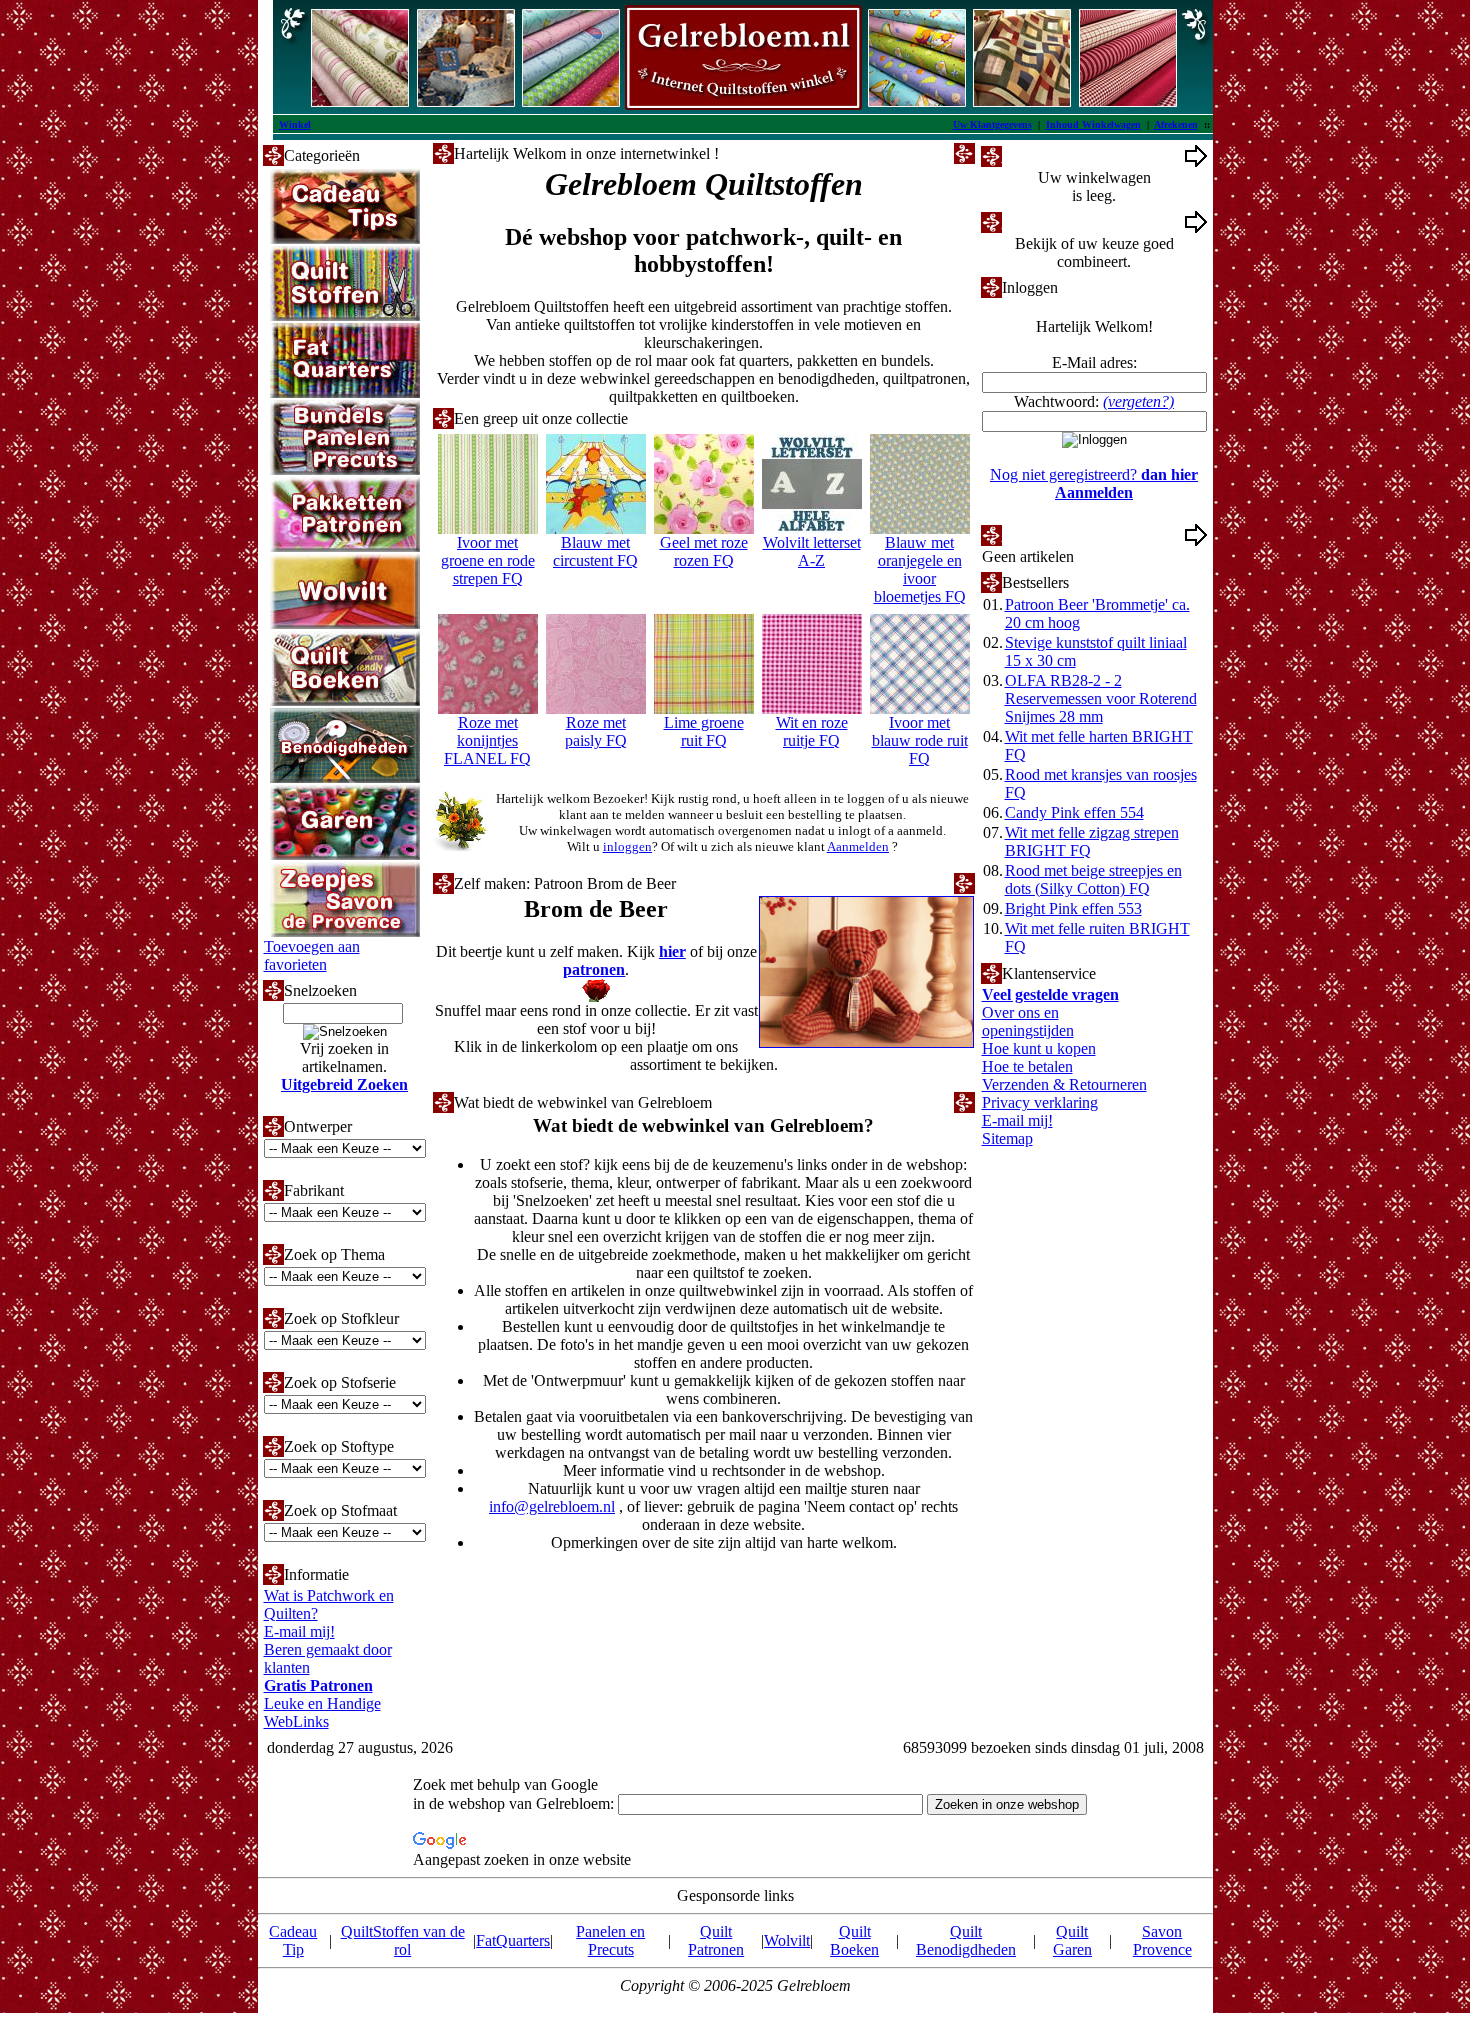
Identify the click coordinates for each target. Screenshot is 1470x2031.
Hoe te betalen (1027, 1066)
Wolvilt (787, 1940)
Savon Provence (1162, 1940)
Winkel (295, 124)
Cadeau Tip (293, 1940)
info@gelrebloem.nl (552, 1506)
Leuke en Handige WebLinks (322, 1712)
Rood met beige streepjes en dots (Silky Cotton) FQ (1093, 879)
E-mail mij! (299, 1631)
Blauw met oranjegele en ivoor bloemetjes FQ (920, 569)
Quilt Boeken (854, 1940)
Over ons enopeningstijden (1028, 1021)
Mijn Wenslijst (1047, 534)
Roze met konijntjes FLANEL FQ (487, 740)
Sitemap (1007, 1138)
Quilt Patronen (716, 1940)
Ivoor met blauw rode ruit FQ (920, 740)
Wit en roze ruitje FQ (812, 731)
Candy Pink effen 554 (1074, 812)
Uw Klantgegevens (992, 124)
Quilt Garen (1072, 1940)
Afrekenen (1176, 124)
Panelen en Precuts (610, 1940)
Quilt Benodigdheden (966, 1940)
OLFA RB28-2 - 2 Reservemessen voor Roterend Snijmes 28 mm (1101, 698)
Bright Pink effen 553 (1073, 908)
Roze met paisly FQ (596, 731)
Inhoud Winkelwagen (1093, 124)
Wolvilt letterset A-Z (812, 551)
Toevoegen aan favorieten (312, 955)
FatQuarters (513, 1940)
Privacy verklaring (1040, 1102)
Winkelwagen (1045, 155)
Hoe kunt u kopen (1039, 1048)
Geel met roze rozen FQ (704, 551)
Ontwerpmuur (1046, 221)
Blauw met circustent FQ (595, 551)
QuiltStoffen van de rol (403, 1940)
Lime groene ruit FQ (704, 731)
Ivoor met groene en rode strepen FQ (488, 560)
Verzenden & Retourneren (1064, 1084)
